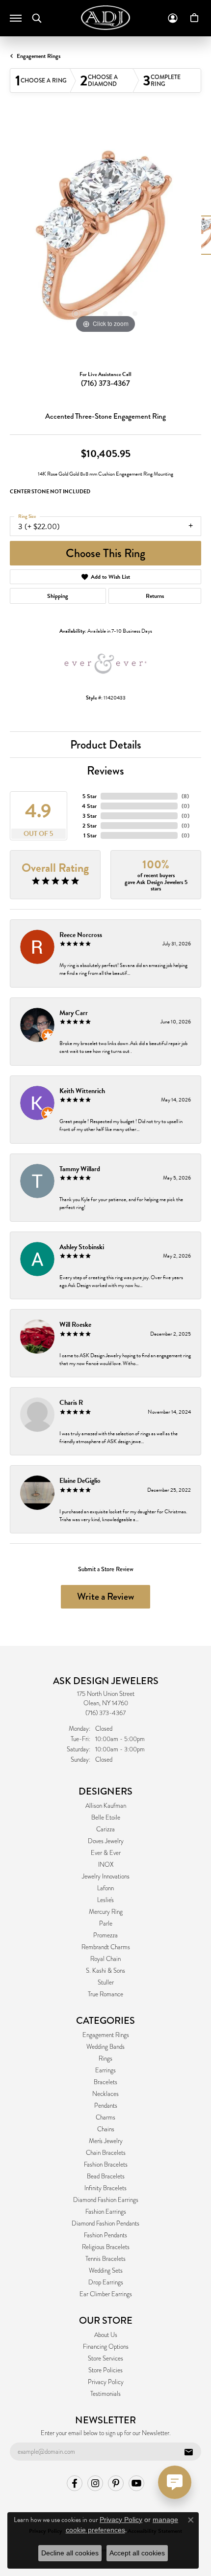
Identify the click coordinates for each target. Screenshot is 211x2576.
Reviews (105, 770)
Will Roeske (75, 1325)
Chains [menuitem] (106, 2129)
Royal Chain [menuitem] (105, 1959)
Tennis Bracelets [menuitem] (105, 2259)
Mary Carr (74, 1013)
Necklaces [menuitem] (105, 2094)
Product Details (106, 744)
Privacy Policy (106, 2382)
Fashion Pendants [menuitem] (105, 2235)
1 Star (90, 835)
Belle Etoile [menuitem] (106, 1818)
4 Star (89, 806)
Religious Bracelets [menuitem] (106, 2247)
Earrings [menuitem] (105, 2070)
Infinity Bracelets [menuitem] (105, 2188)
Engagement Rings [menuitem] (106, 2035)
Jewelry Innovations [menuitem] (106, 1877)
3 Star (90, 816)
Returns (155, 596)
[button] (37, 18)
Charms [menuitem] (105, 2118)
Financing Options (106, 2347)
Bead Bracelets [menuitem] (106, 2176)
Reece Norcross (81, 935)
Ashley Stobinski (82, 1247)
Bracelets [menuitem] (105, 2082)
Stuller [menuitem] (106, 1983)
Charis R (71, 1403)
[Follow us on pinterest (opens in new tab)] (116, 2483)
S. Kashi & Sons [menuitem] (105, 1971)
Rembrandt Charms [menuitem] (106, 1947)
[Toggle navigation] (16, 18)
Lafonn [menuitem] (105, 1888)
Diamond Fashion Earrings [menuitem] (106, 2200)
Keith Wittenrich (82, 1091)
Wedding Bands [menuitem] (105, 2047)
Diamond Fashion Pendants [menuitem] (105, 2224)
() (185, 796)
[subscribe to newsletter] (188, 2452)
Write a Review (105, 1597)
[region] (105, 240)
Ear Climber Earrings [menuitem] (106, 2294)
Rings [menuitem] (105, 2059)
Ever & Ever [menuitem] (106, 1853)
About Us (106, 2335)
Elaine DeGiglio (80, 1481)
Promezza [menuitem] (105, 1935)
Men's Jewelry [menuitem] (106, 2141)
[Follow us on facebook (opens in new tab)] (75, 2483)
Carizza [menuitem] (105, 1829)
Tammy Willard (80, 1169)
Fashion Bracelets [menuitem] (106, 2165)
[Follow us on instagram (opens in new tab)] (95, 2483)
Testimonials (105, 2394)
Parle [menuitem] (106, 1924)
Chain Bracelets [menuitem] (106, 2153)
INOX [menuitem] (106, 1865)
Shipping (58, 596)
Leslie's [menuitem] (105, 1900)
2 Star (90, 826)
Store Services (105, 2359)
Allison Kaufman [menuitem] (106, 1806)
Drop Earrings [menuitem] (106, 2282)
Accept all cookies (137, 2553)
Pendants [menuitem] (106, 2106)
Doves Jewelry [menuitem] (106, 1841)
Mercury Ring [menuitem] (106, 1912)
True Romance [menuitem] (105, 1994)
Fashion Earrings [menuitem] (106, 2212)
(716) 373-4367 (105, 383)
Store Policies (105, 2370)
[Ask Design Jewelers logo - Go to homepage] (105, 18)
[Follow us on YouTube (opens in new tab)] (136, 2483)
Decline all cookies (70, 2553)
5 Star (90, 796)
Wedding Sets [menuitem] (106, 2271)
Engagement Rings (39, 56)
